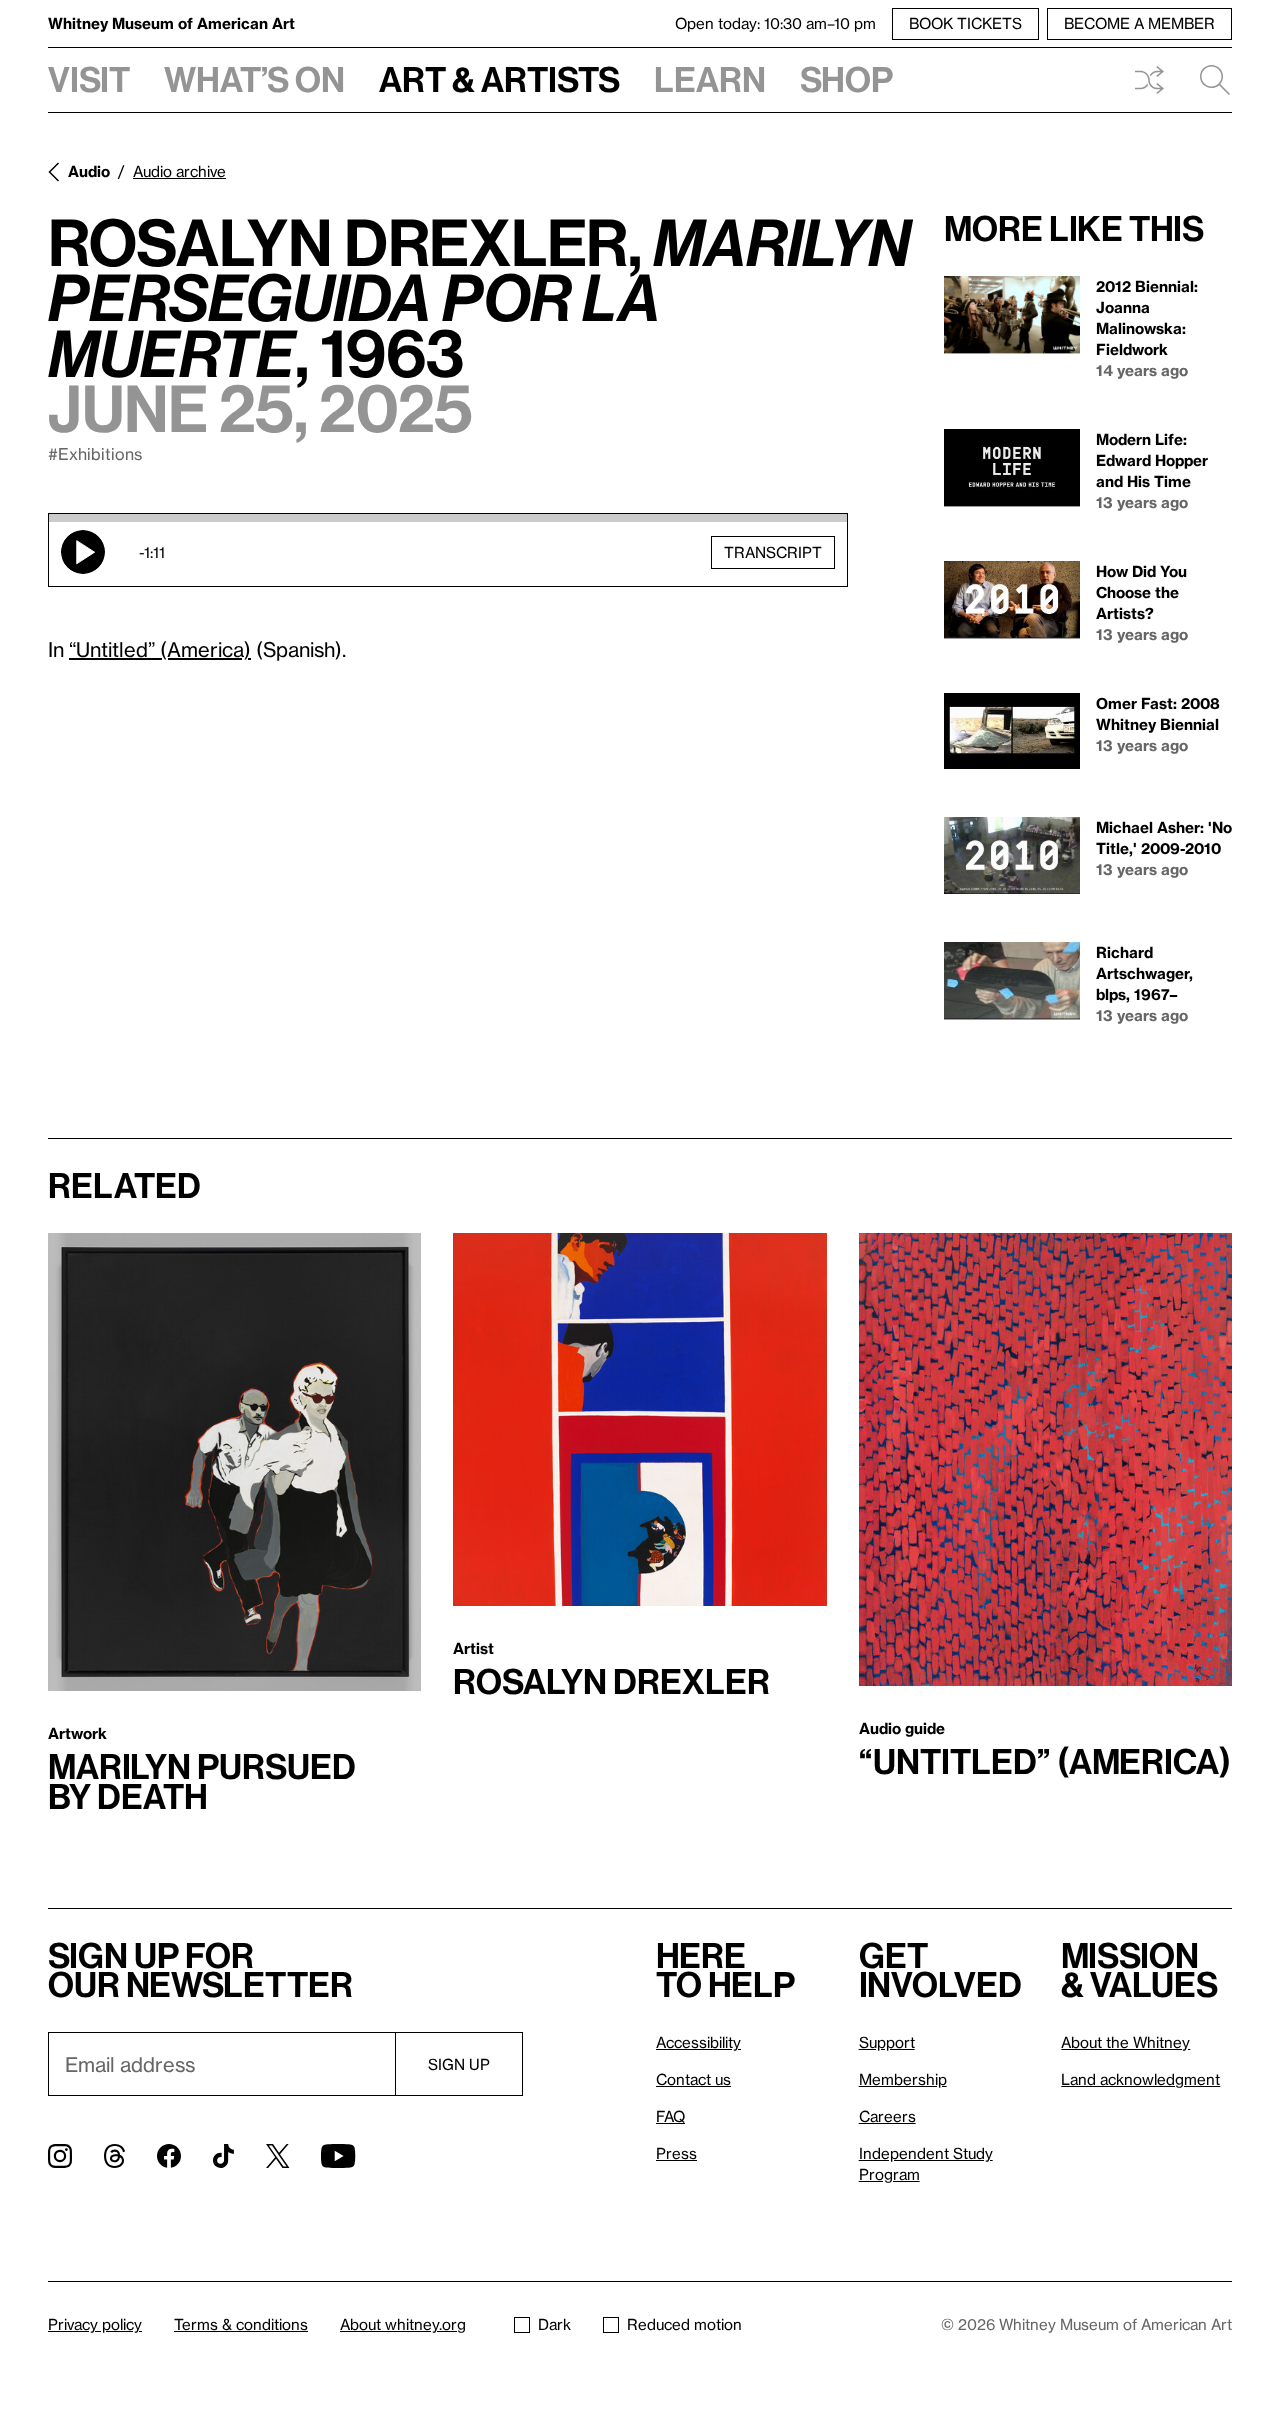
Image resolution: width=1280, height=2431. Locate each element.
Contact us (693, 2079)
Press (676, 2153)
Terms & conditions (241, 2324)
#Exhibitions (95, 453)
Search (1207, 80)
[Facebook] (169, 2156)
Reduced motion (684, 2324)
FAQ (670, 2116)
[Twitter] (277, 2156)
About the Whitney (1125, 2042)
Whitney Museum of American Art (171, 23)
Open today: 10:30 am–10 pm (775, 23)
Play (83, 552)
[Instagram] (60, 2156)
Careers (887, 2116)
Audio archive (179, 171)
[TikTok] (223, 2156)
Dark (554, 2324)
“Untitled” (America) (160, 649)
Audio (89, 171)
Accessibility (698, 2042)
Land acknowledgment (1140, 2079)
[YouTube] (338, 2156)
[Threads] (114, 2156)
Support (887, 2042)
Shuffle (1149, 80)
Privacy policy (95, 2324)
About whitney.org (403, 2324)
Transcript (773, 552)
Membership (903, 2079)
